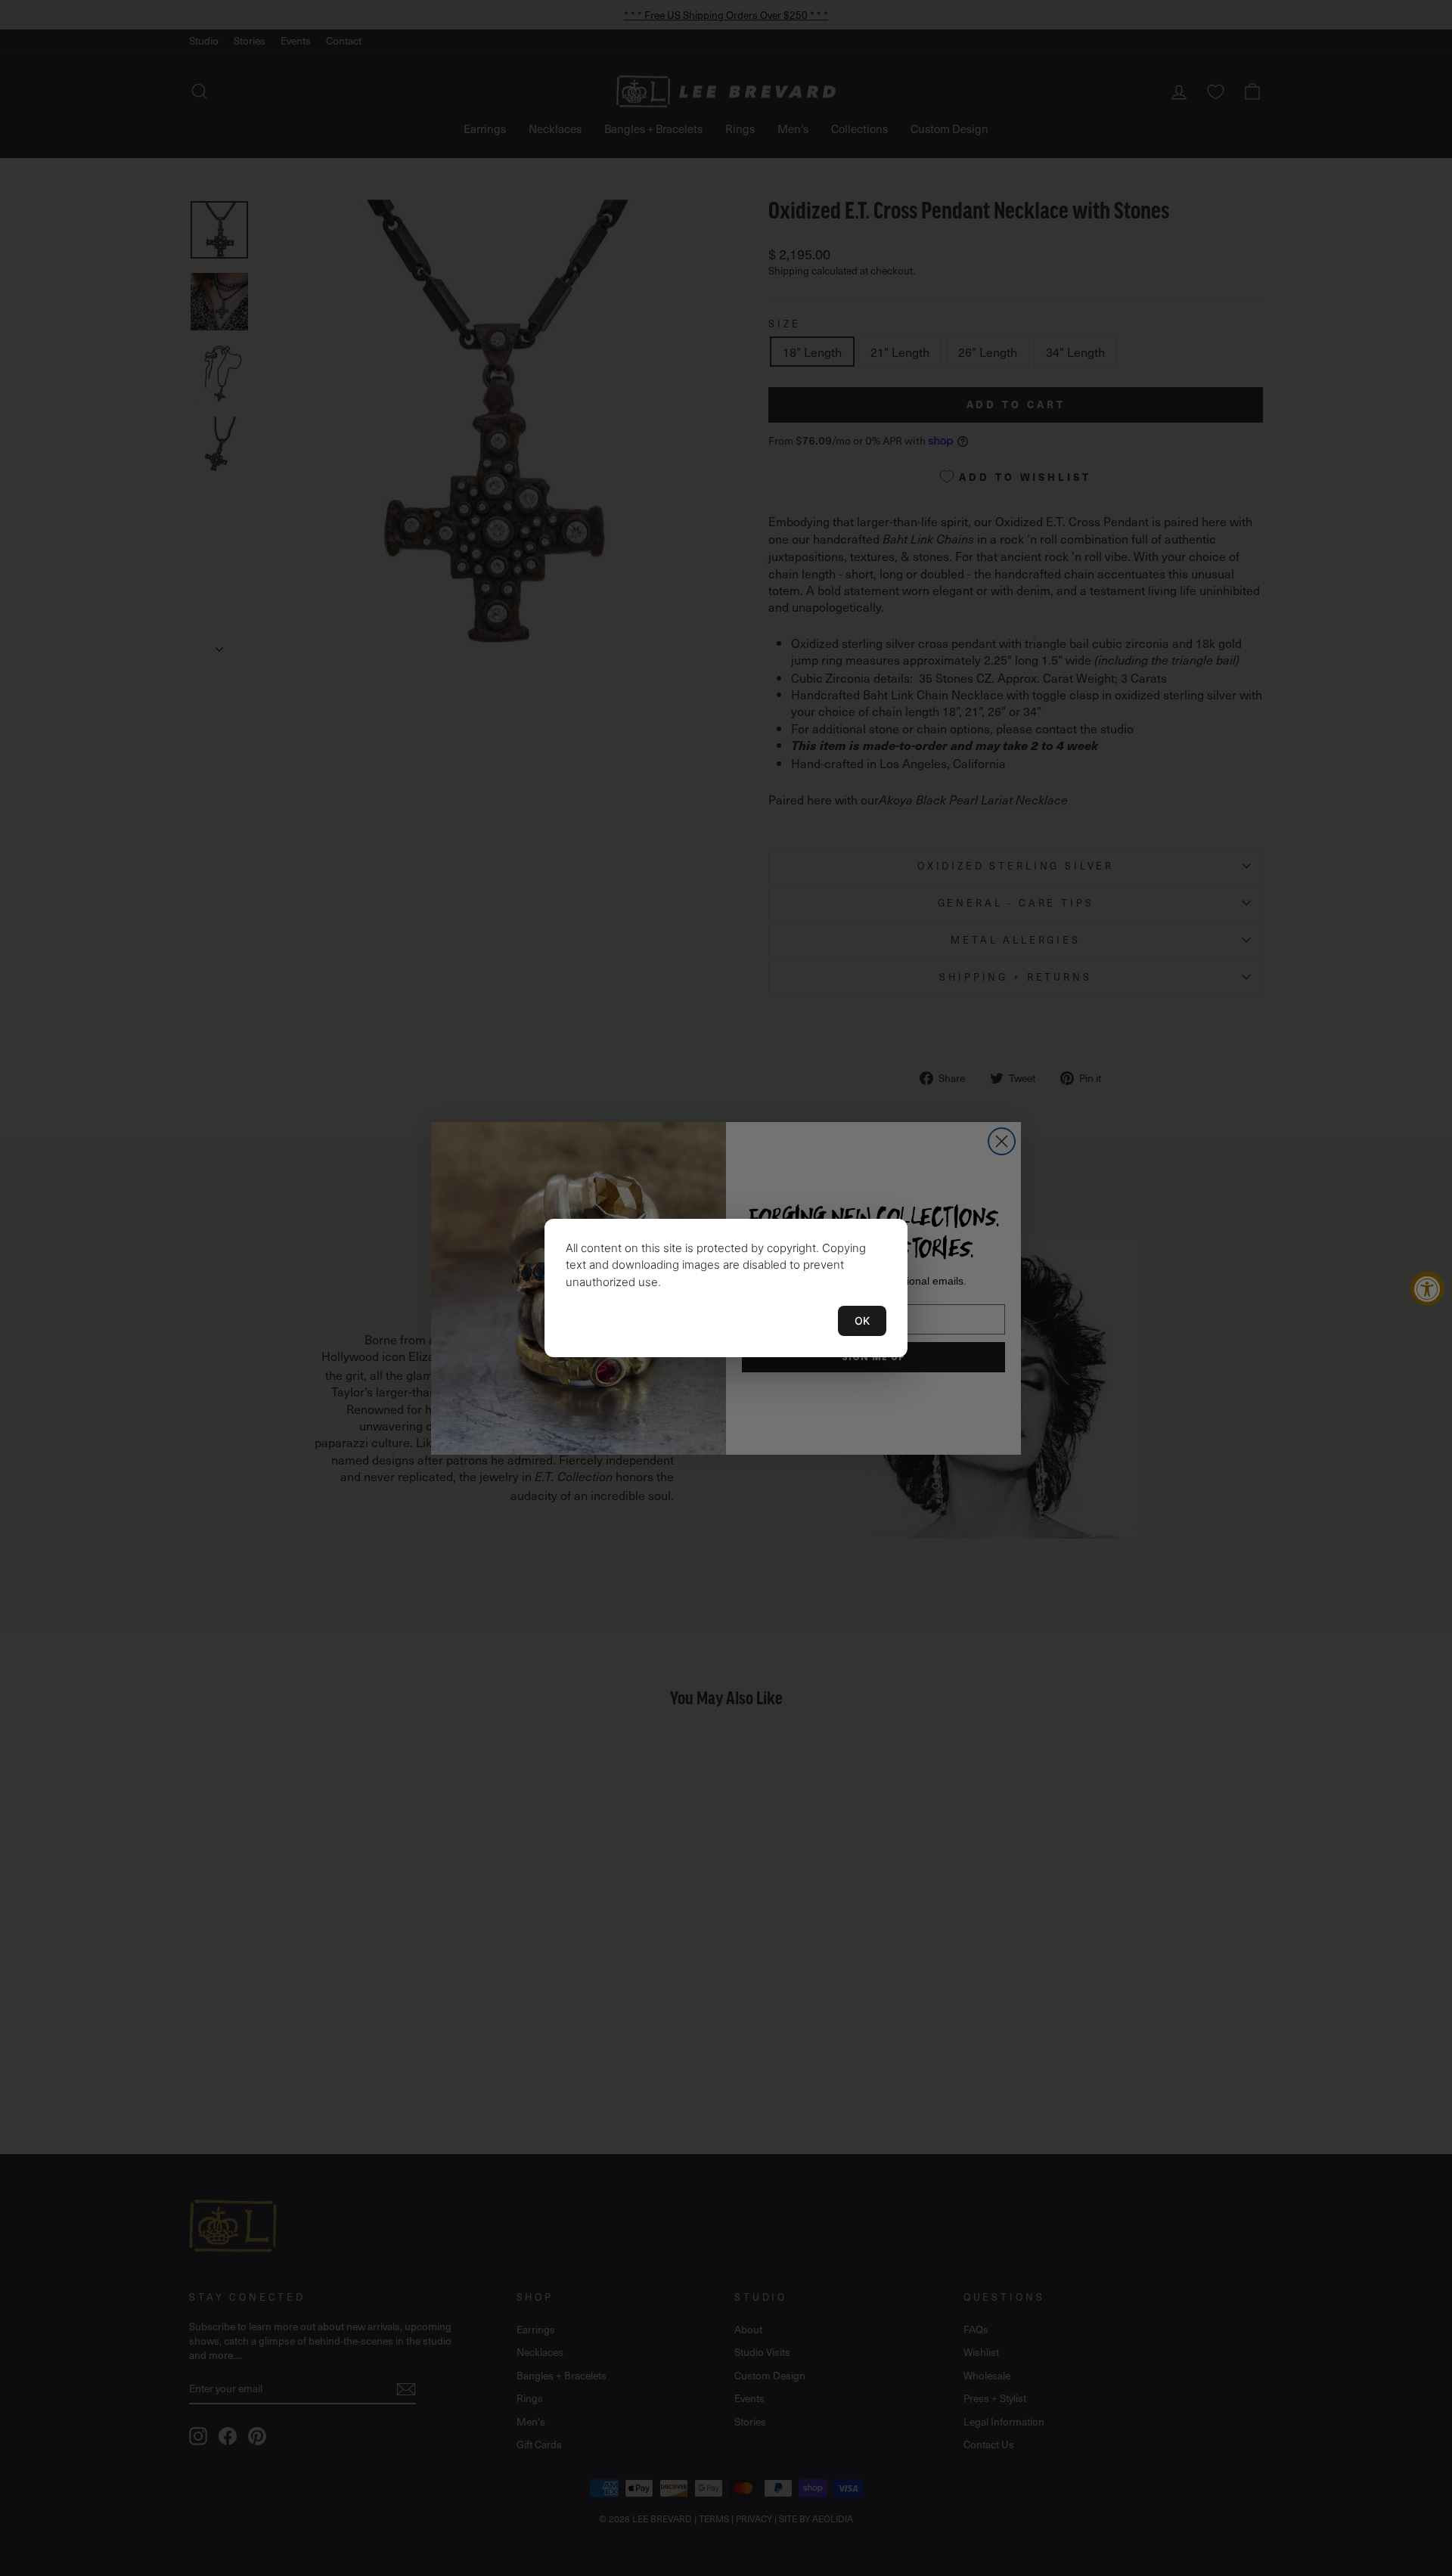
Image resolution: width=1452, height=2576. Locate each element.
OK (862, 1321)
